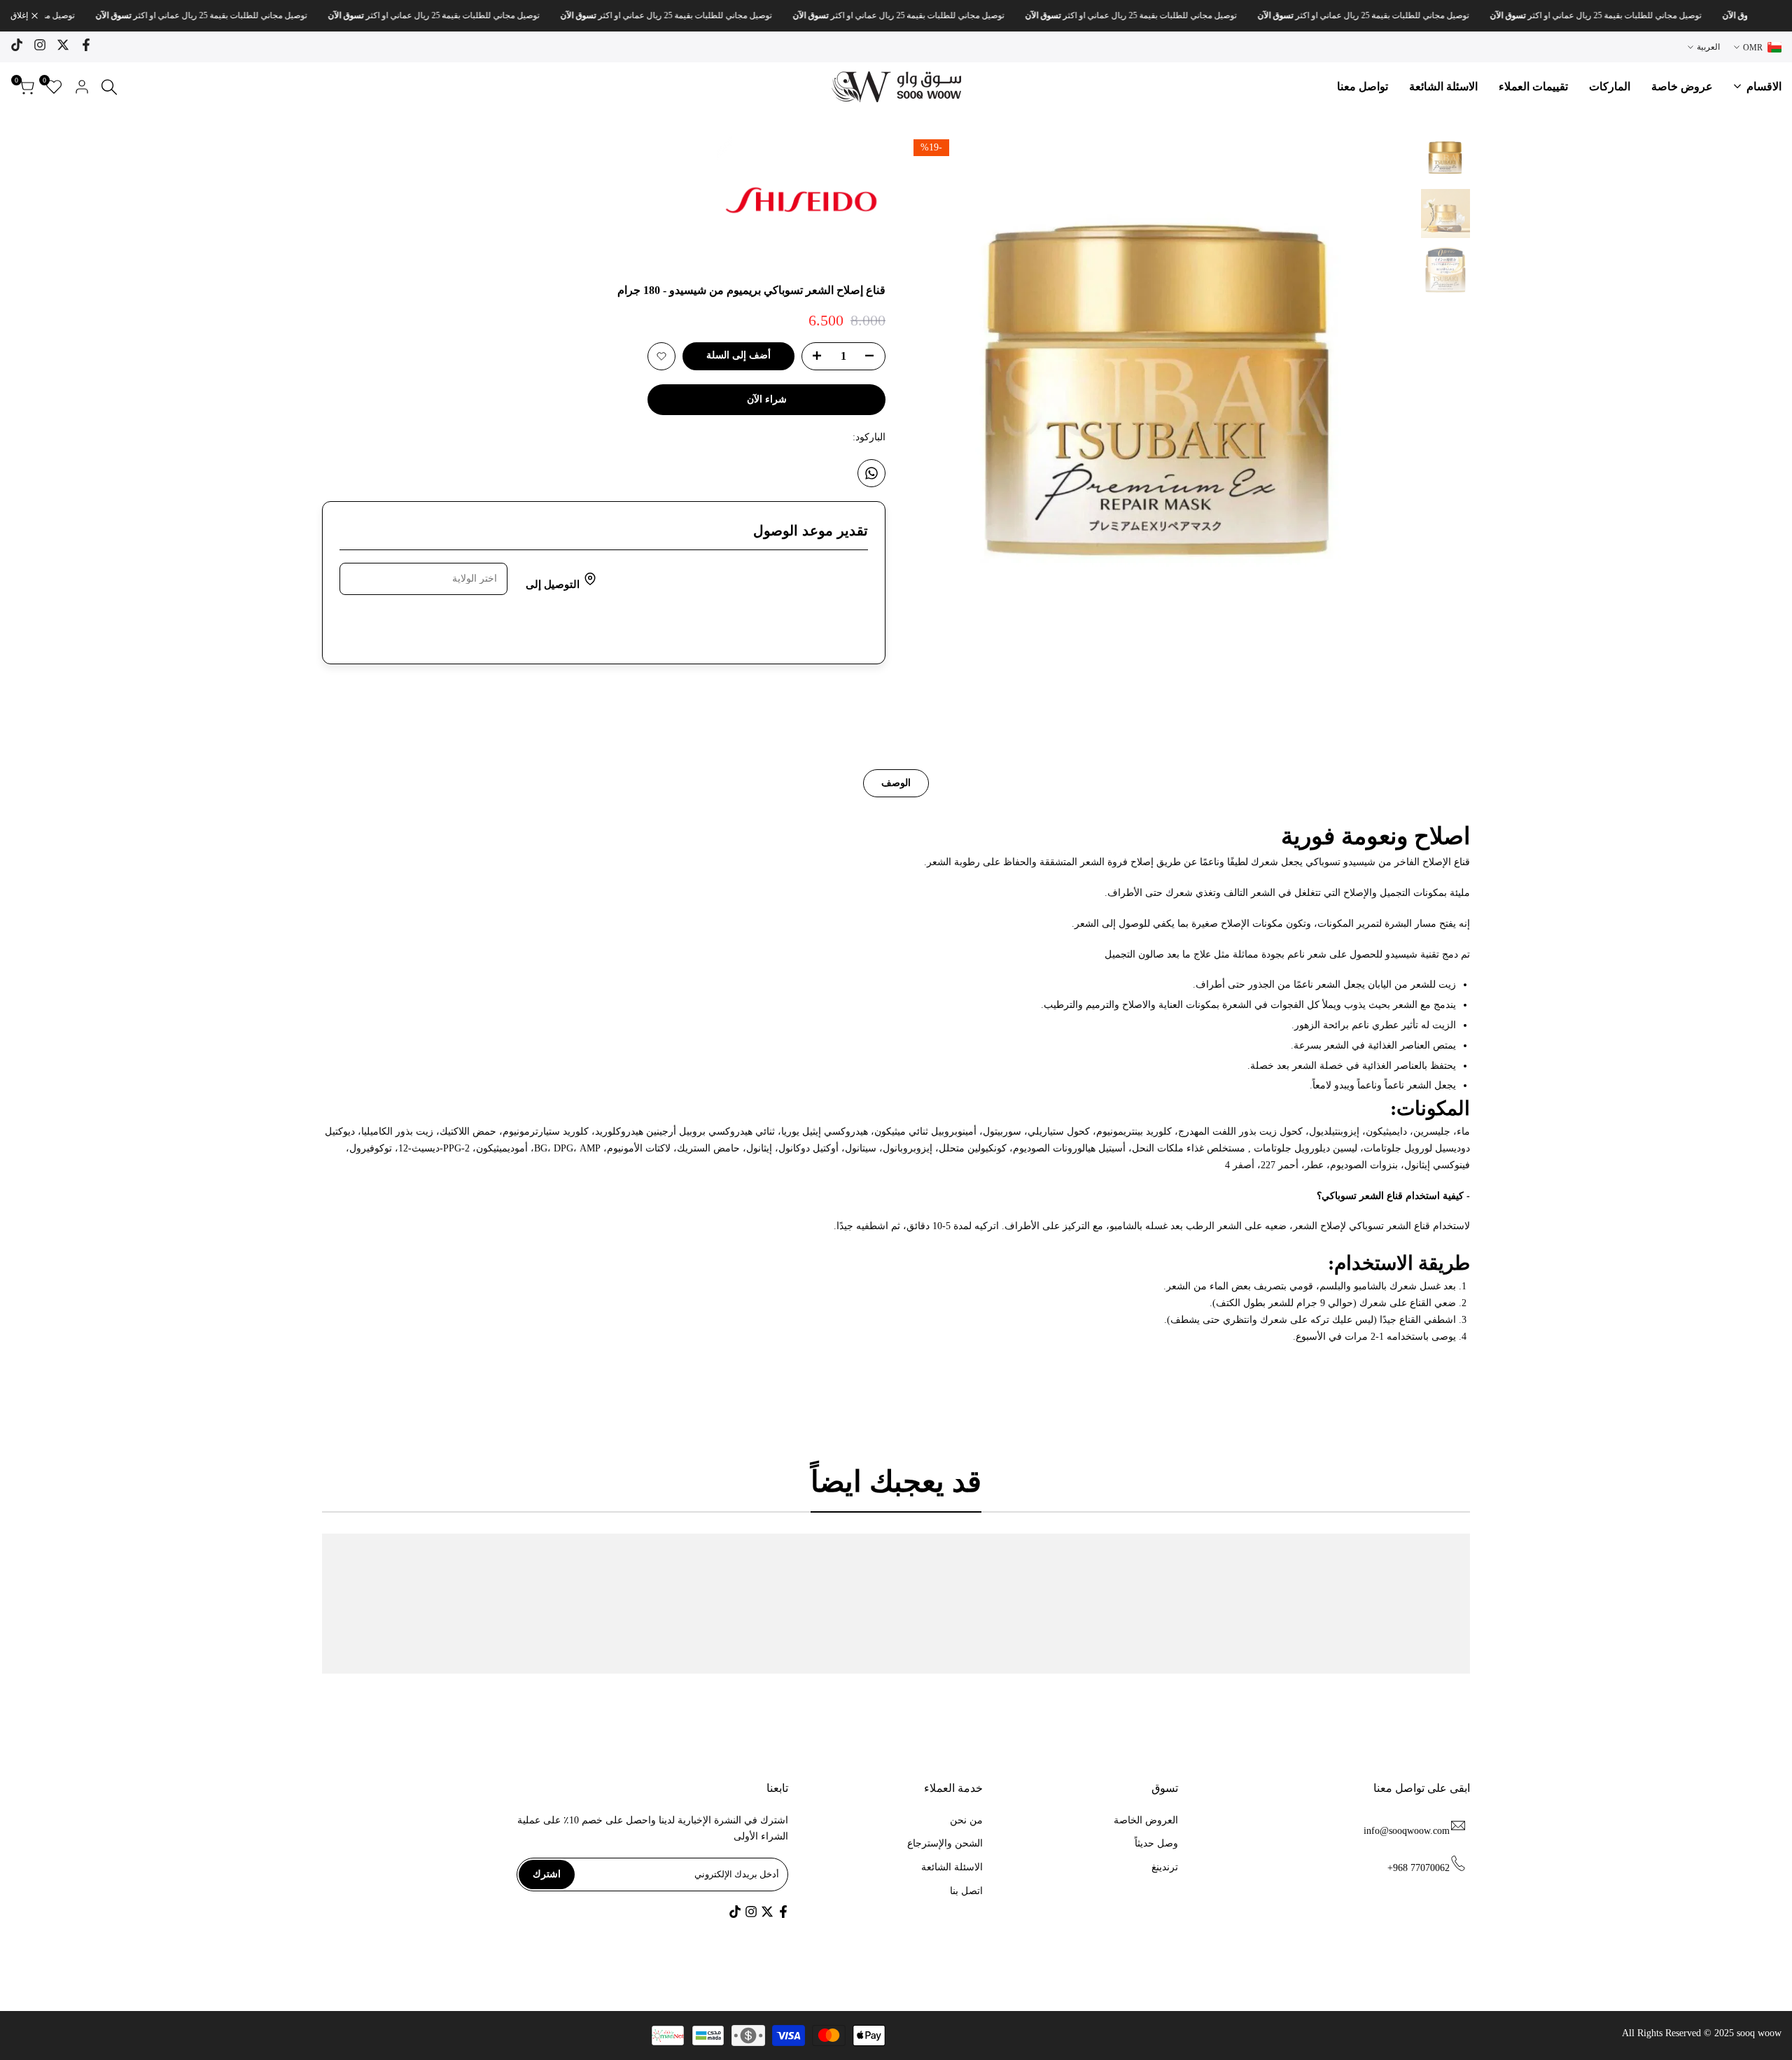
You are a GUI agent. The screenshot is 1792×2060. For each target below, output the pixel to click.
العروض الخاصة (1146, 1820)
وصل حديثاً (1156, 1843)
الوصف (896, 783)
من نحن (966, 1820)
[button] (661, 356)
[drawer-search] (109, 87)
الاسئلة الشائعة (952, 1867)
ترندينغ (1165, 1867)
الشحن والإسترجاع (945, 1843)
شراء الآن (767, 399)
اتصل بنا (966, 1891)
